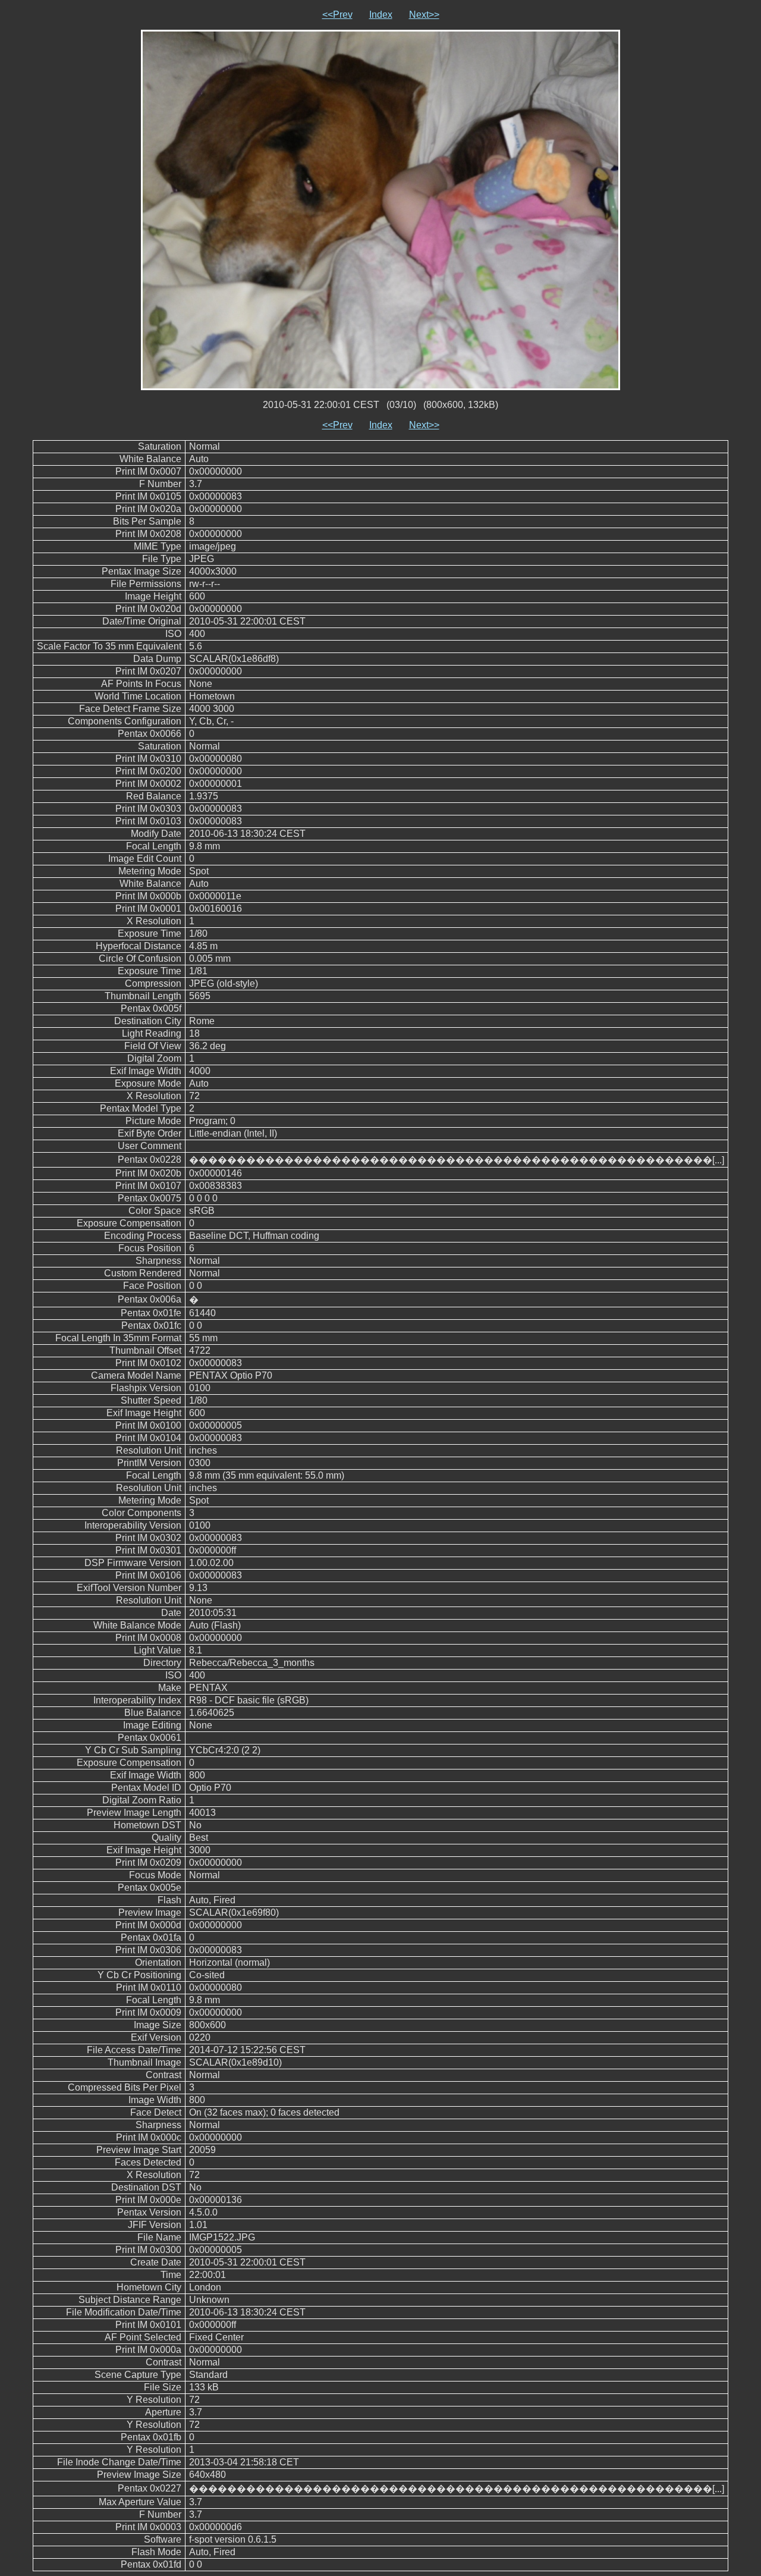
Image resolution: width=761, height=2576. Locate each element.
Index (381, 15)
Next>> (424, 15)
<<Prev (337, 15)
